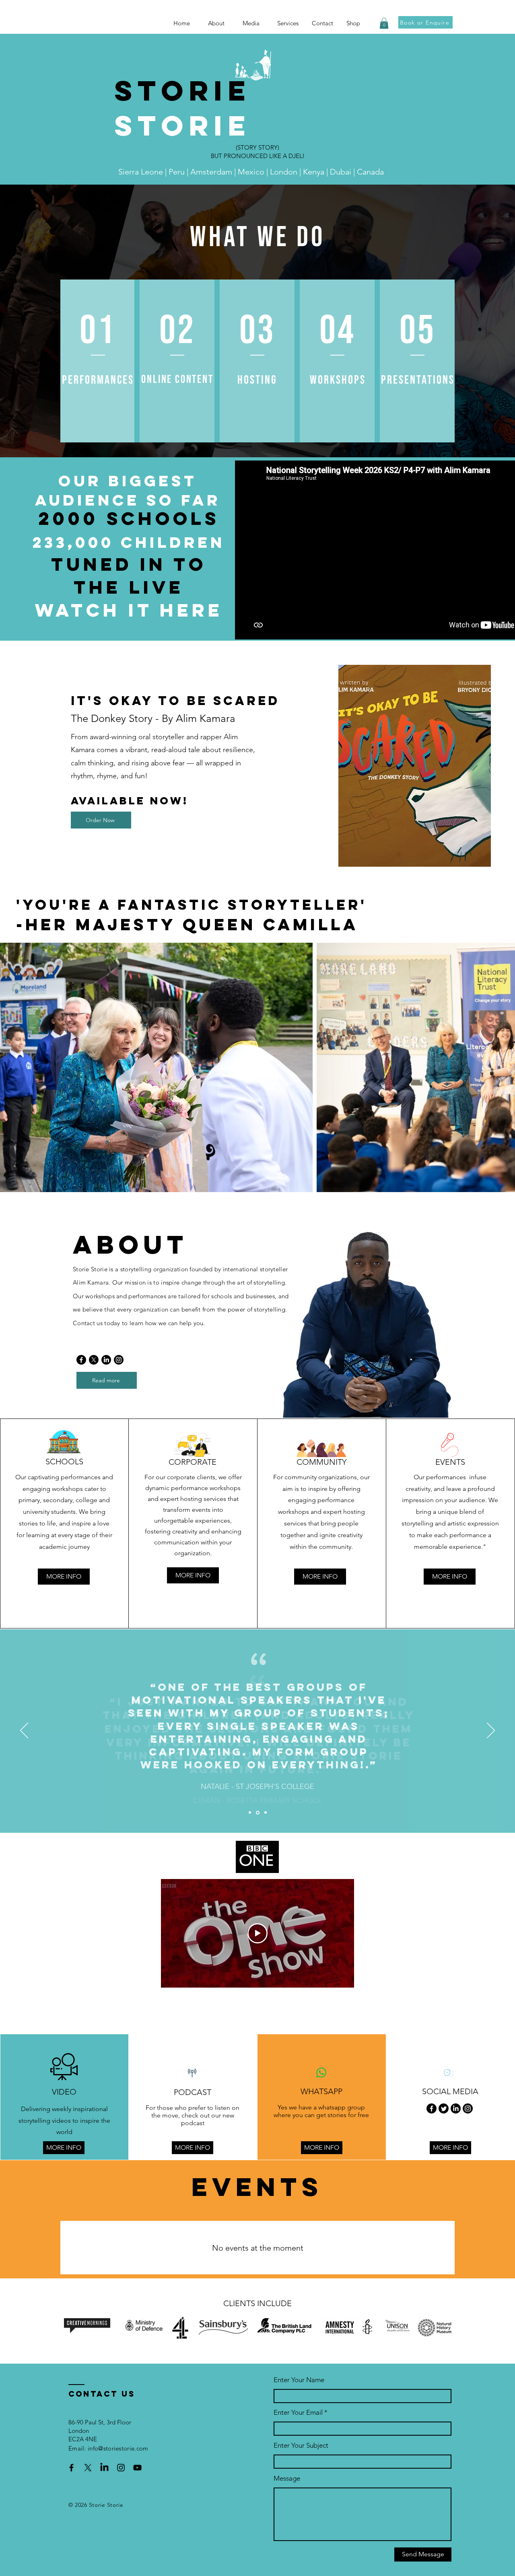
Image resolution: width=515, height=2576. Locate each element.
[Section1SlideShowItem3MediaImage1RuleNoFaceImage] (266, 1813)
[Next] (491, 1731)
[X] (94, 1360)
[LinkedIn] (106, 1360)
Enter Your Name (299, 2380)
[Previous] (24, 1731)
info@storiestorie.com (118, 2448)
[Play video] (257, 1933)
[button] (254, 23)
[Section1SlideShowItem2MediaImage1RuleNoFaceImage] (258, 1812)
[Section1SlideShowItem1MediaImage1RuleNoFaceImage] (250, 1813)
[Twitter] (444, 2108)
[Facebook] (81, 1360)
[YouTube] (137, 2468)
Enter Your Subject (301, 2445)
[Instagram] (119, 1360)
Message (287, 2478)
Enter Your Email (298, 2413)
